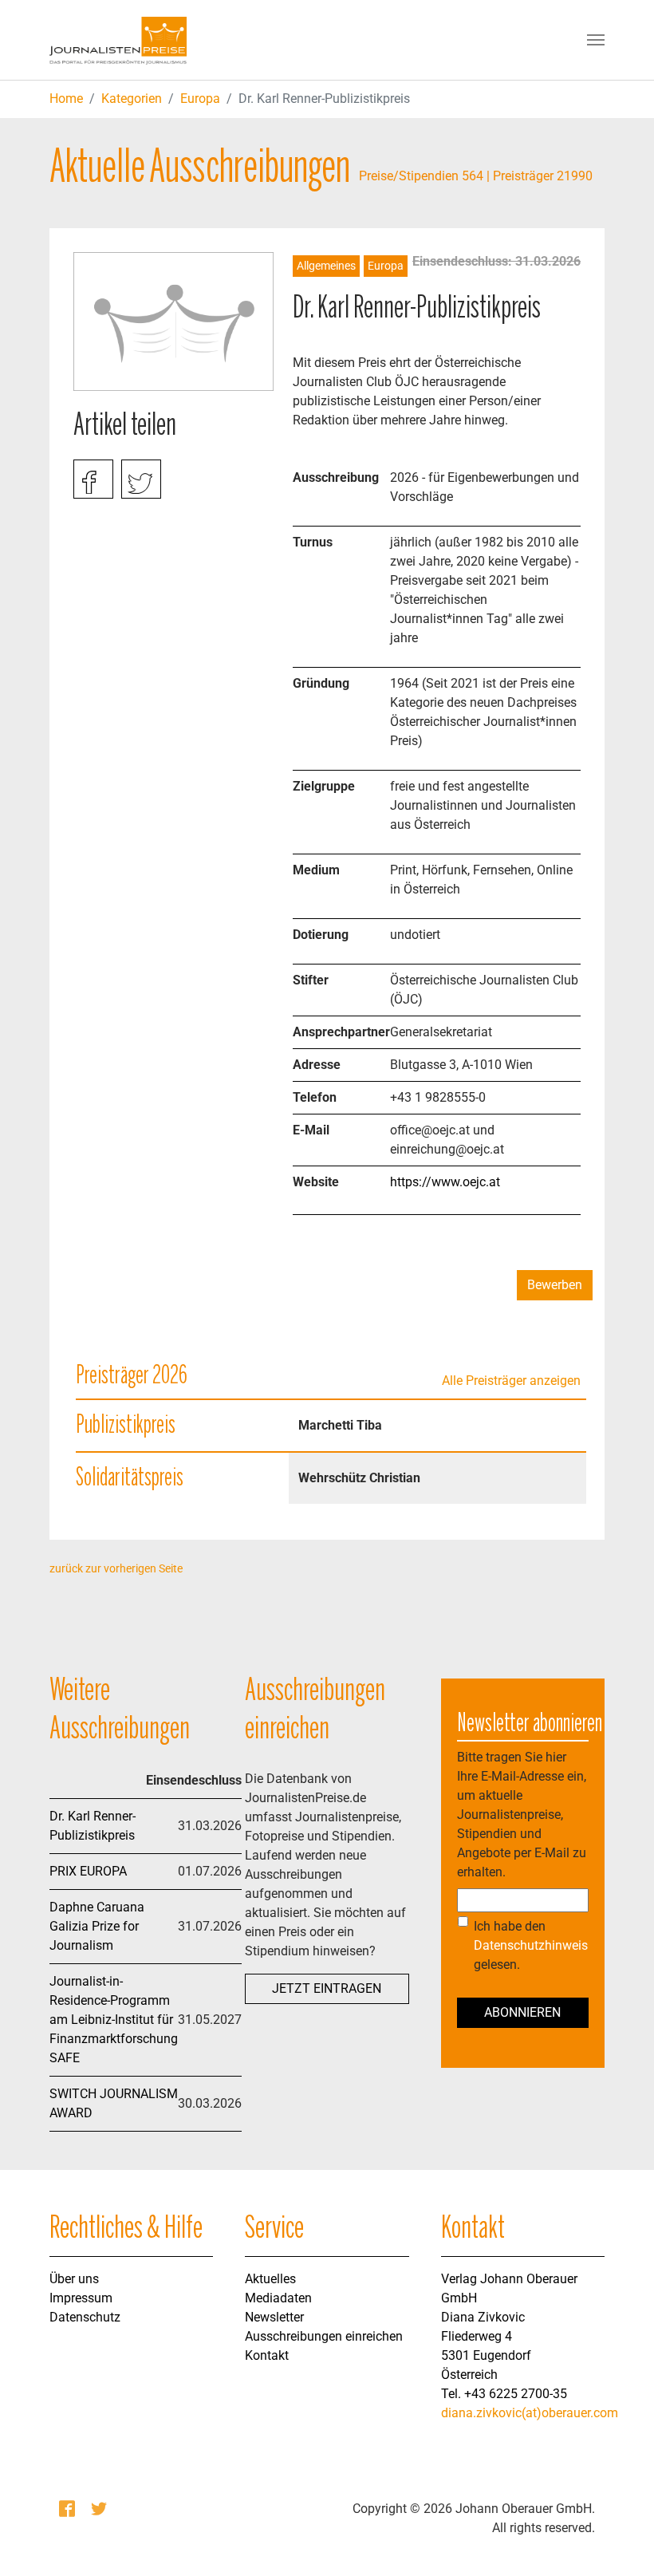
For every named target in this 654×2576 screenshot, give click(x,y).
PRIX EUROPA (88, 1871)
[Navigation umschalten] (596, 40)
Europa (200, 99)
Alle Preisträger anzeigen (511, 1381)
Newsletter (274, 2317)
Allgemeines (326, 266)
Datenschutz (85, 2317)
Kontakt (267, 2355)
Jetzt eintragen (327, 1988)
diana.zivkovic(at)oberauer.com (530, 2413)
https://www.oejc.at (445, 1182)
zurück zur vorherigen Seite (116, 1568)
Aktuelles (270, 2279)
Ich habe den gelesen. (531, 1945)
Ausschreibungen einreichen (324, 2336)
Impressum (81, 2298)
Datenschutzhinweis (531, 1945)
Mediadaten (278, 2298)
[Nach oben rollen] (619, 2541)
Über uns (74, 2279)
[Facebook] (69, 2509)
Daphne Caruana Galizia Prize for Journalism (97, 1926)
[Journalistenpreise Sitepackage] (118, 40)
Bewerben (555, 1285)
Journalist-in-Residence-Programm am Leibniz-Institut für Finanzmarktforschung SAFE (114, 2020)
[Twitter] (100, 2509)
